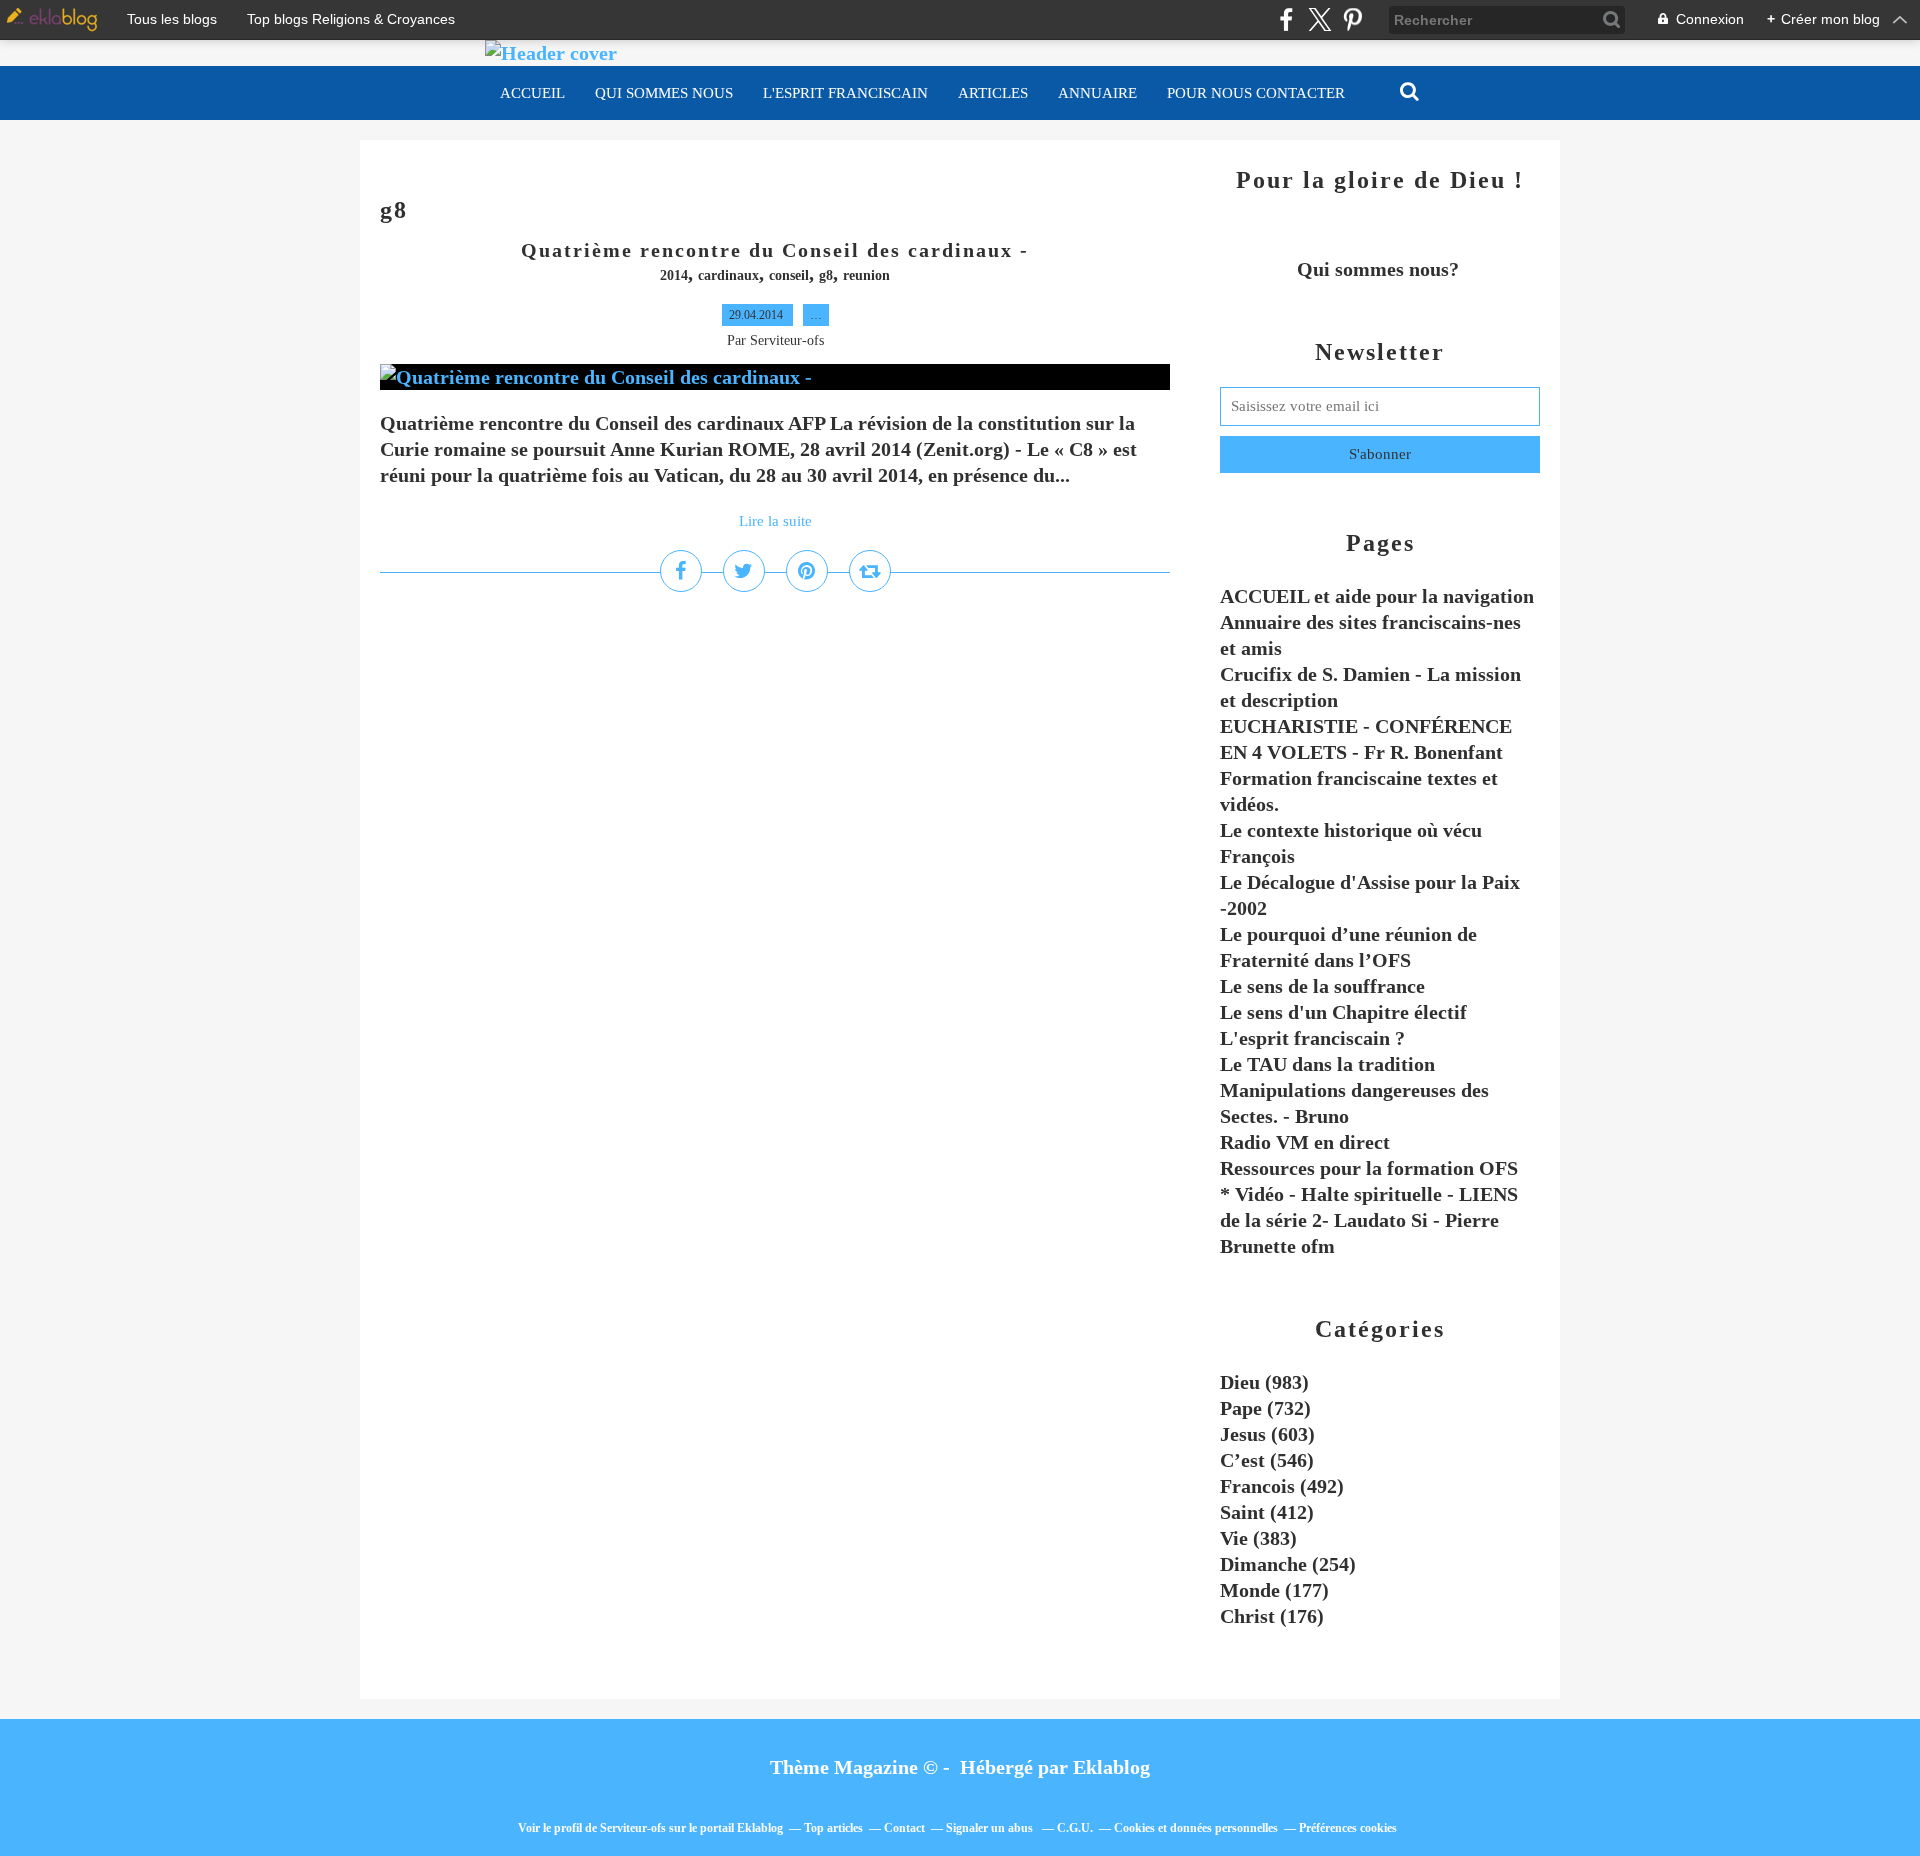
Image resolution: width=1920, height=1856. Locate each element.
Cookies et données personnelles (1196, 1828)
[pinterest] (1352, 19)
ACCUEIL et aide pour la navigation (1377, 596)
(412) (1267, 1512)
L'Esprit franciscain (845, 93)
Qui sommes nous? (1380, 269)
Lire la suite (775, 521)
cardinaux (728, 275)
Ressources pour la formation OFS (1369, 1168)
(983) (1264, 1382)
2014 (674, 275)
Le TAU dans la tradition (1327, 1064)
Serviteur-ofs (633, 1828)
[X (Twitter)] (1319, 19)
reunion (866, 275)
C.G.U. (1075, 1828)
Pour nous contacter (1256, 93)
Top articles (833, 1828)
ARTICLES (993, 93)
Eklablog (1111, 1767)
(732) (1265, 1408)
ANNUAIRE (1097, 93)
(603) (1267, 1434)
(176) (1272, 1616)
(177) (1274, 1590)
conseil (789, 275)
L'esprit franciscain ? (1312, 1038)
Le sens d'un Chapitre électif (1343, 1012)
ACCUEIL (532, 93)
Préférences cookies (1348, 1828)
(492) (1282, 1486)
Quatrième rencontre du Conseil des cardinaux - (775, 250)
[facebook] (1286, 19)
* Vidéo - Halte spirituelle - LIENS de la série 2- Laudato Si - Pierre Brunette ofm (1369, 1220)
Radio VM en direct (1305, 1142)
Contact (904, 1828)
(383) (1258, 1538)
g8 (826, 275)
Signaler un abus (991, 1828)
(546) (1267, 1460)
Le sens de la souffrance (1322, 986)
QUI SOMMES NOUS (664, 93)
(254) (1288, 1564)
